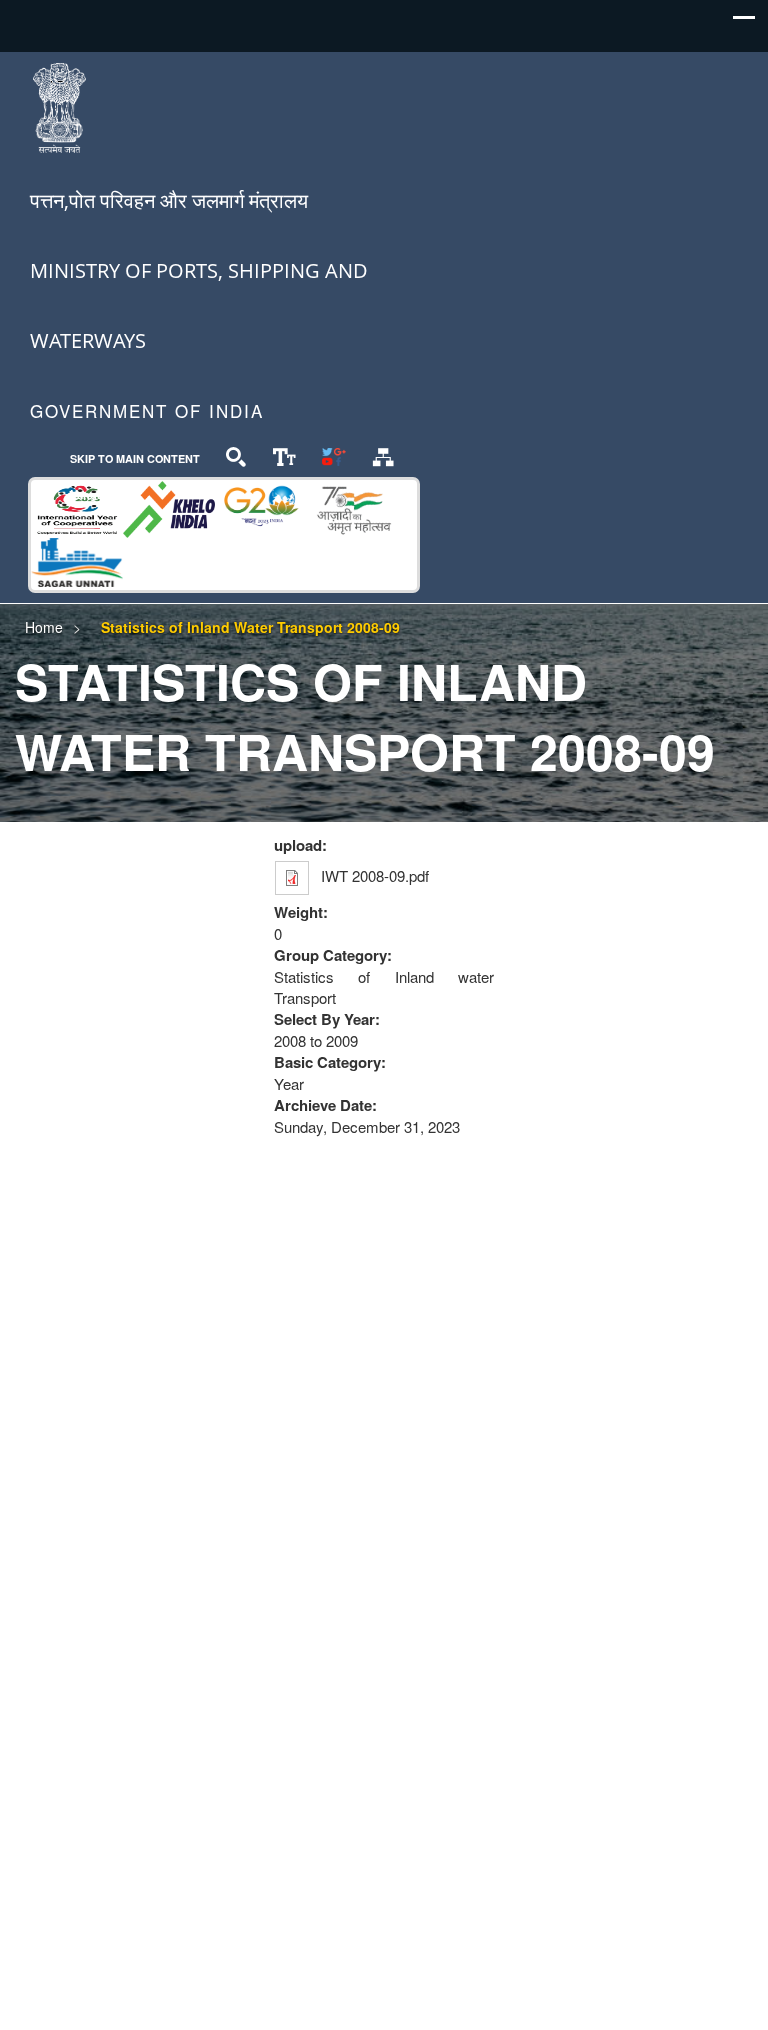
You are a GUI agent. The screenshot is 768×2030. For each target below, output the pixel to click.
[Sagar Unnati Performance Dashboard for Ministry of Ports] (77, 559)
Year (289, 1083)
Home (44, 627)
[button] (744, 23)
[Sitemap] (383, 455)
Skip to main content (135, 458)
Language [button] (96, 494)
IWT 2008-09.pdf (375, 875)
